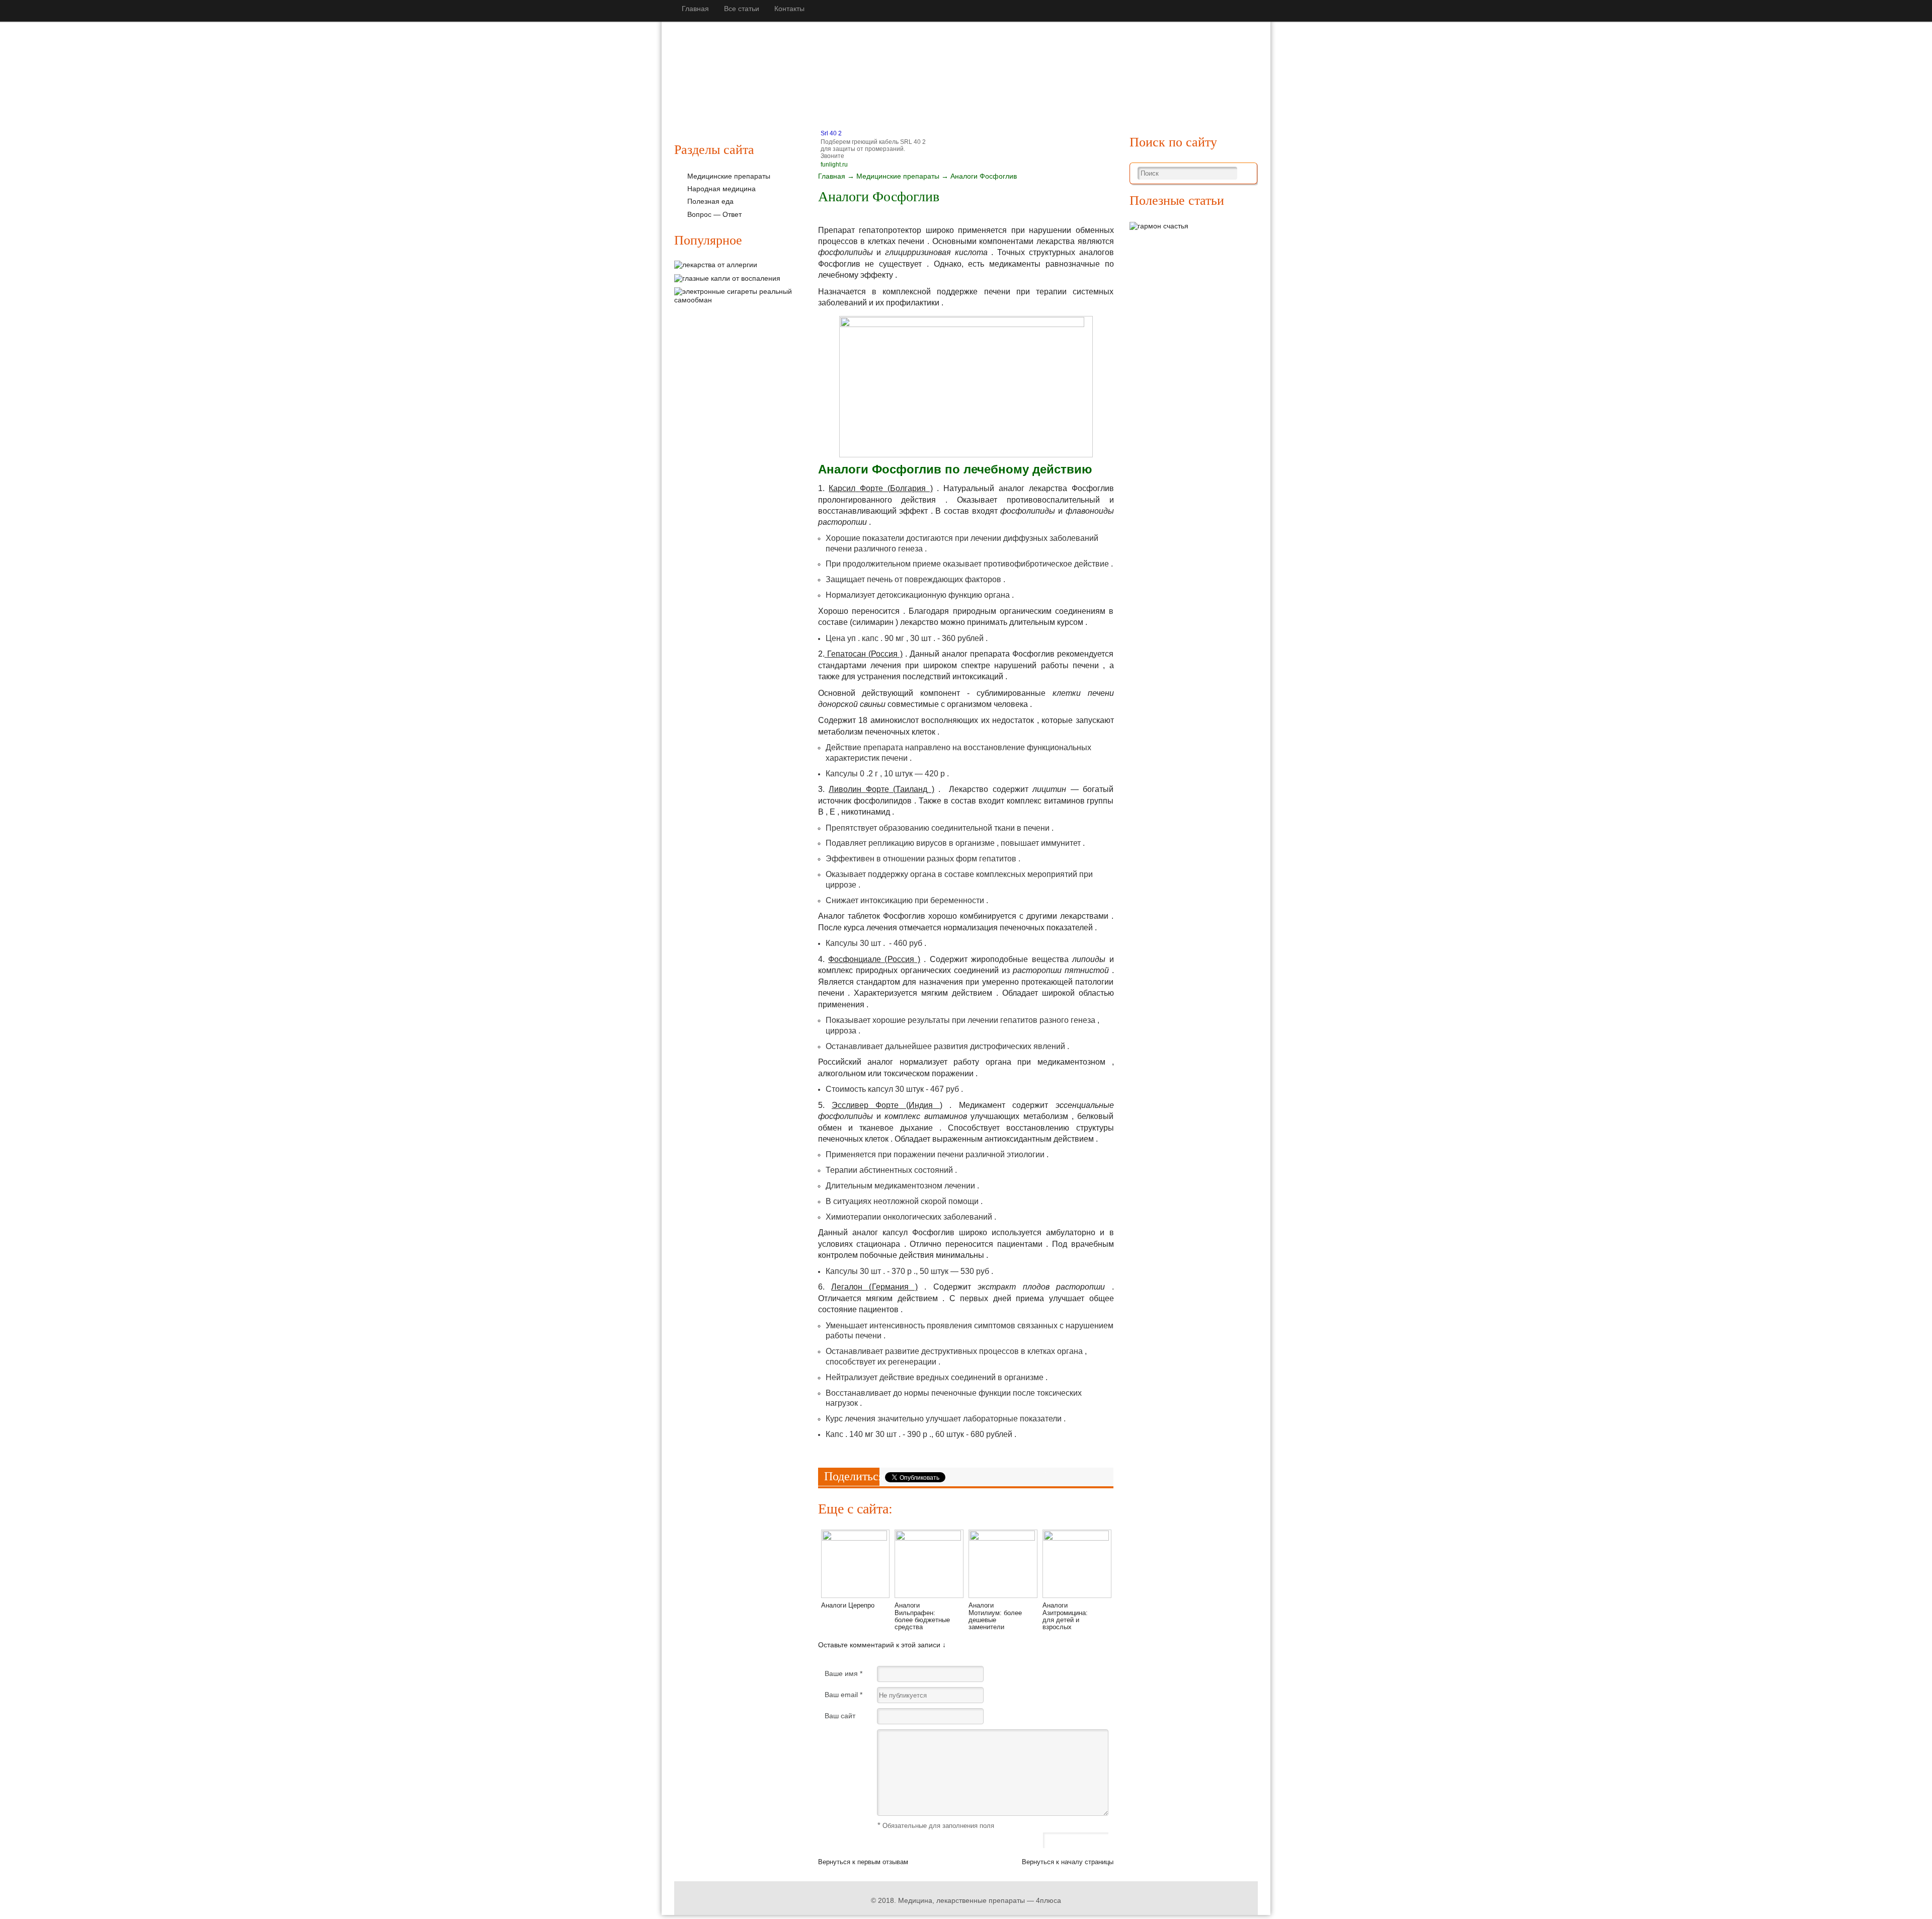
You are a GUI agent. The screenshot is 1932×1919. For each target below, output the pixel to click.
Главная (695, 9)
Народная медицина (721, 189)
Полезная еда (950, 92)
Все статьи (742, 9)
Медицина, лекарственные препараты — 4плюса (980, 1900)
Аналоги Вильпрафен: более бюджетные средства (922, 1616)
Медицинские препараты (774, 92)
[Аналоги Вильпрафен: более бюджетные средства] (929, 1538)
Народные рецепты (873, 92)
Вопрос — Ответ (714, 214)
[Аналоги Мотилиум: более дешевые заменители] (1003, 1538)
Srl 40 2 (831, 133)
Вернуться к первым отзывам (863, 1862)
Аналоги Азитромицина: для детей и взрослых (1065, 1616)
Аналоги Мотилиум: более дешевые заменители (995, 1616)
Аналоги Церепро (848, 1605)
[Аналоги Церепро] (855, 1538)
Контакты (789, 9)
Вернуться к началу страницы (1068, 1862)
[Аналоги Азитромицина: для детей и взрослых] (1077, 1538)
